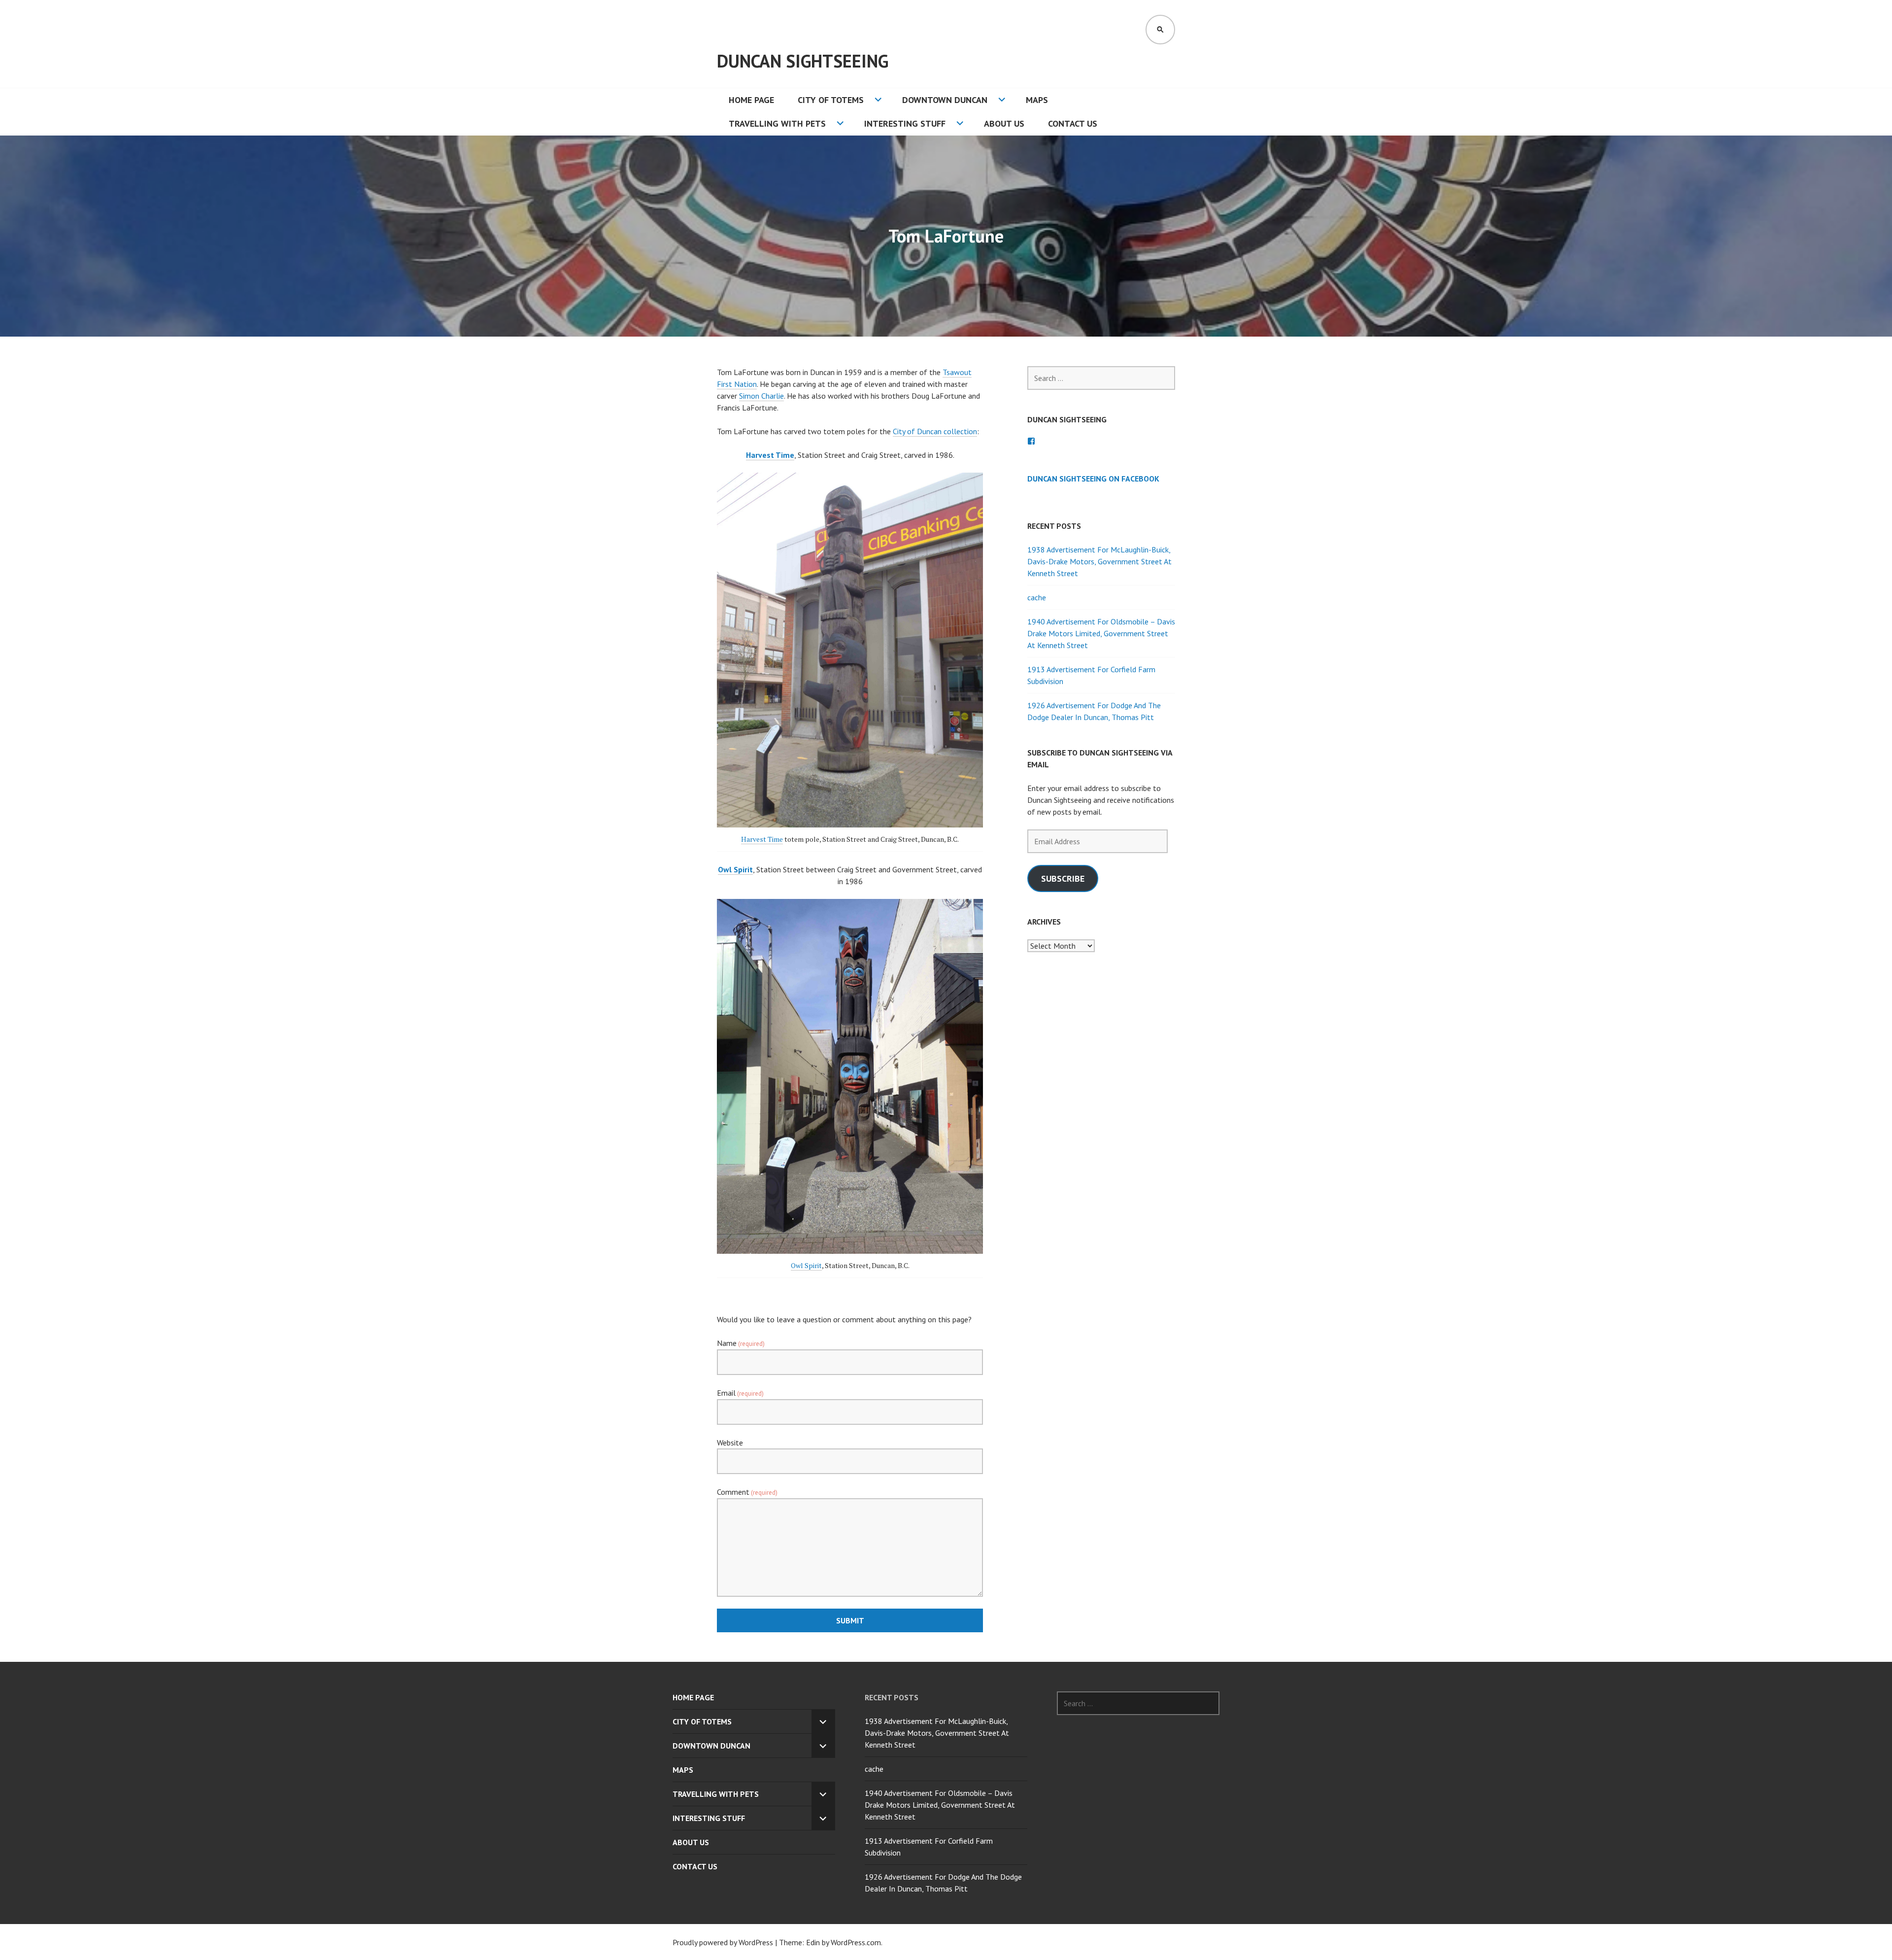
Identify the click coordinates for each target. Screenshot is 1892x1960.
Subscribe (1063, 878)
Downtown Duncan (945, 100)
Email (740, 1393)
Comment (747, 1492)
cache (1037, 597)
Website (730, 1443)
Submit (850, 1620)
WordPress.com (856, 1942)
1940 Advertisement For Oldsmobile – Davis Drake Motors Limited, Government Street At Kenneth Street (1101, 633)
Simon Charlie (761, 396)
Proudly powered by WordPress (723, 1942)
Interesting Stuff (905, 123)
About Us (1004, 123)
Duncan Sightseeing (803, 61)
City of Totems (831, 100)
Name (741, 1343)
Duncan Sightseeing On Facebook (1093, 479)
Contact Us (1073, 123)
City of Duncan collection (935, 431)
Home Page (751, 100)
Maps (1037, 100)
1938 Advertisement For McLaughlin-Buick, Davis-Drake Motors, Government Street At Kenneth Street (1099, 561)
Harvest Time (770, 455)
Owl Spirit (806, 1265)
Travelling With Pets (777, 123)
